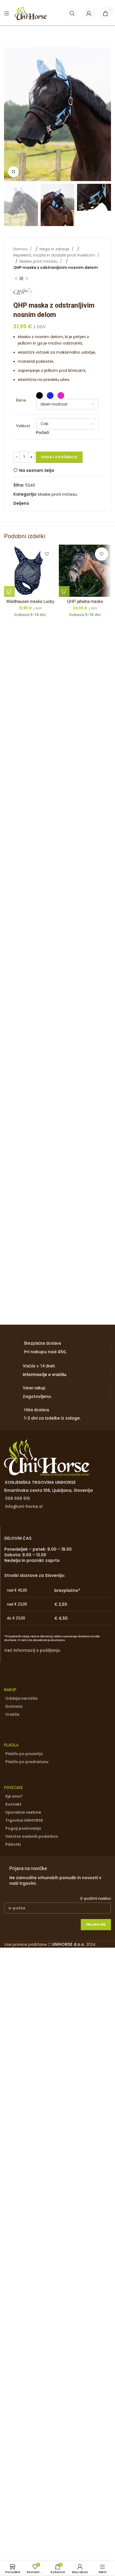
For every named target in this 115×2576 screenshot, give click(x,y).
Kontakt (13, 1804)
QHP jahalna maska (85, 601)
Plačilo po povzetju (24, 1754)
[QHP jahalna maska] (85, 571)
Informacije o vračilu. (45, 1375)
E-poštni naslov (96, 1898)
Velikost (23, 426)
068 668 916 (18, 1498)
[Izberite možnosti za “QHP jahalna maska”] (64, 591)
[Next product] (27, 279)
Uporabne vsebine (23, 1812)
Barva (21, 400)
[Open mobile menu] (7, 13)
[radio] (39, 395)
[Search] (72, 13)
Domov (21, 249)
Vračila (12, 1714)
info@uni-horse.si (24, 1506)
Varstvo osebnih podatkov (32, 1836)
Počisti (43, 432)
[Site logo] (31, 13)
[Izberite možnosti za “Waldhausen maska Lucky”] (9, 591)
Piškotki (13, 1844)
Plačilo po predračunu (27, 1762)
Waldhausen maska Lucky (30, 601)
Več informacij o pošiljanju (32, 1650)
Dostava (14, 1706)
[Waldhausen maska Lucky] (30, 571)
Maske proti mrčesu (39, 261)
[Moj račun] (89, 13)
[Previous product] (16, 279)
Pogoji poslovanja (23, 1828)
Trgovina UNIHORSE (24, 1820)
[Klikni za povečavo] (13, 172)
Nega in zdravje (55, 249)
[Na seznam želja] (47, 554)
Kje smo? (14, 1796)
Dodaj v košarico (59, 457)
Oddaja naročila (21, 1698)
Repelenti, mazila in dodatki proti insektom (55, 255)
